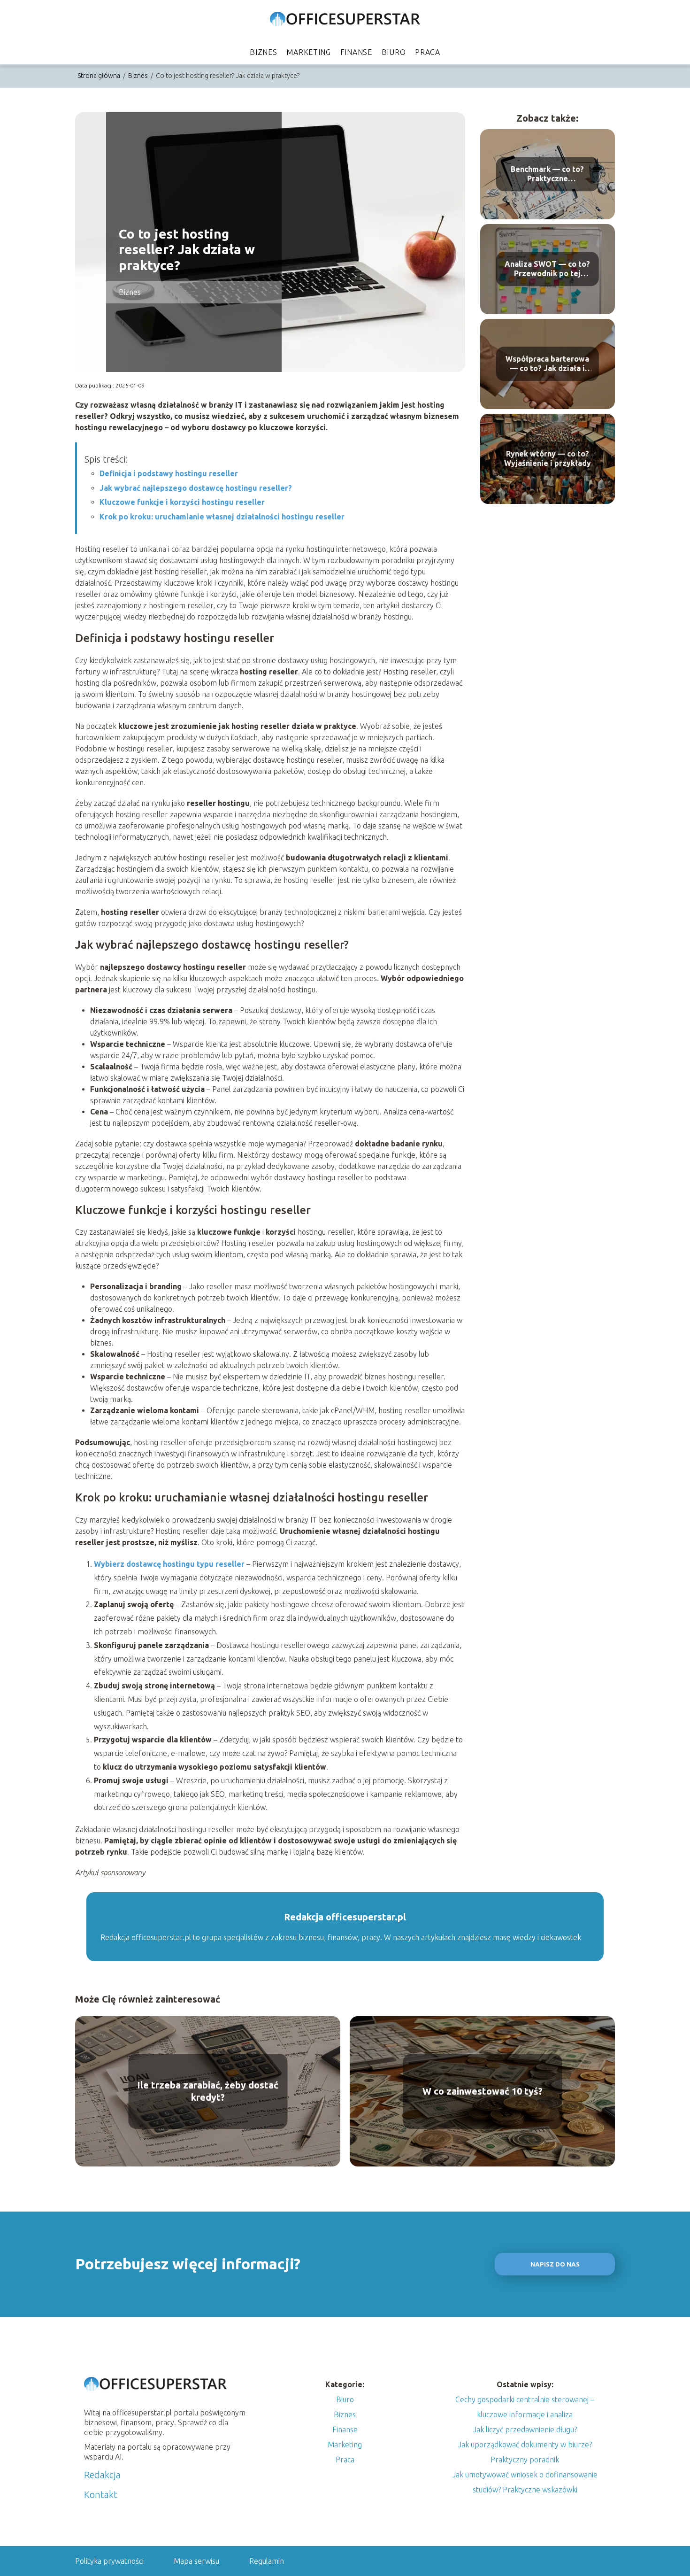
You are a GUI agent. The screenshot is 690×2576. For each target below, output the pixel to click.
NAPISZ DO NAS (555, 2264)
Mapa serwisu (196, 2561)
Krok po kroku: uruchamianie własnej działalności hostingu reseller (222, 517)
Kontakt (101, 2495)
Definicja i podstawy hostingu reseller (169, 473)
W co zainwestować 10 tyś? (483, 2091)
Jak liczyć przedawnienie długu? (525, 2429)
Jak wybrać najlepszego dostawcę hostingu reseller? (196, 488)
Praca (428, 52)
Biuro (394, 52)
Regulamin (267, 2561)
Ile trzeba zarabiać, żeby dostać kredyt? (208, 2091)
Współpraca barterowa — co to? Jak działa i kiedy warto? (547, 364)
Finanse (356, 52)
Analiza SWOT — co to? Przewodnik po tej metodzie (547, 269)
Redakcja (102, 2475)
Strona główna (100, 76)
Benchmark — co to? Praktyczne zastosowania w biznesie (547, 174)
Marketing (308, 52)
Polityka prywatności (109, 2561)
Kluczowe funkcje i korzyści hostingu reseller (182, 502)
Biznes (263, 52)
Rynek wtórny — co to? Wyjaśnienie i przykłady (548, 459)
